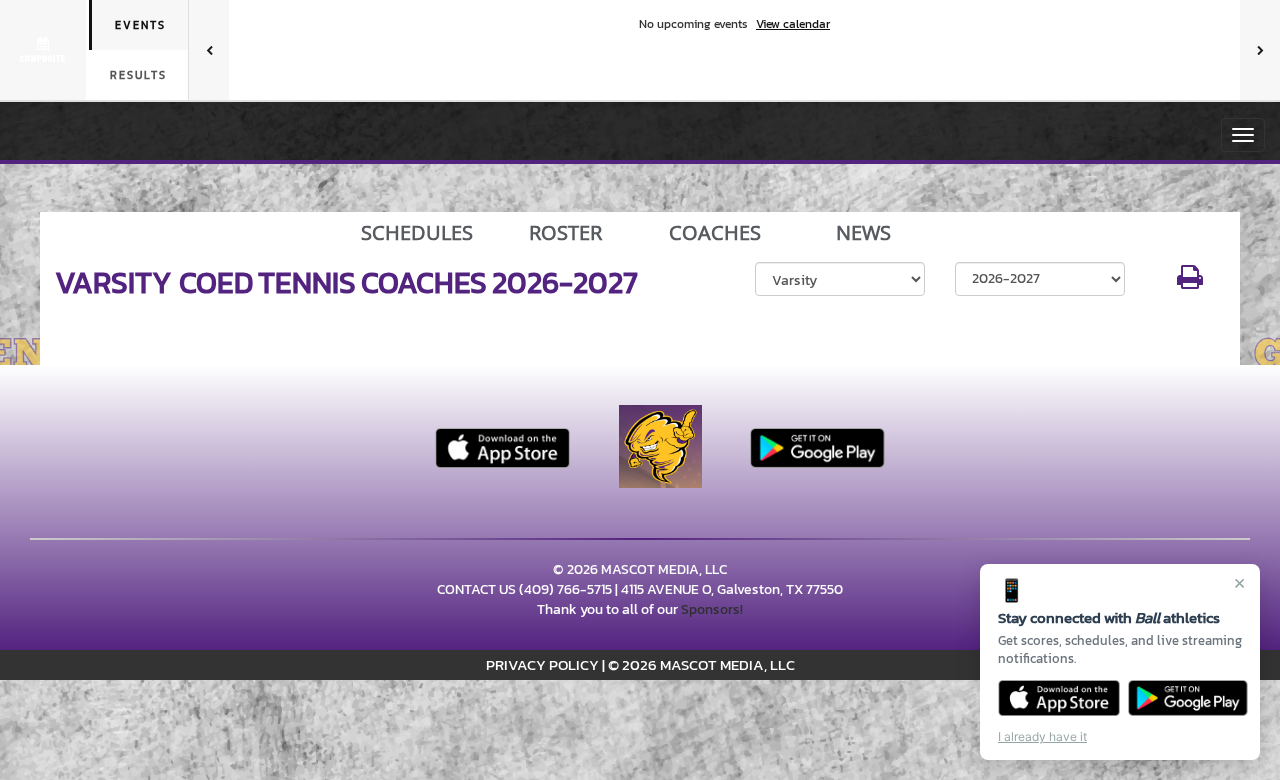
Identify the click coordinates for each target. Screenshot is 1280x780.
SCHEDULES (417, 233)
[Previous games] (209, 50)
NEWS (863, 233)
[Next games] (1260, 50)
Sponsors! (712, 609)
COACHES (715, 233)
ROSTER (565, 233)
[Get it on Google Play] (1188, 698)
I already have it (1042, 736)
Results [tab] (138, 75)
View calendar (793, 24)
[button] (1190, 282)
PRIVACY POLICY (542, 664)
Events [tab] (140, 25)
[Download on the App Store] (1059, 698)
